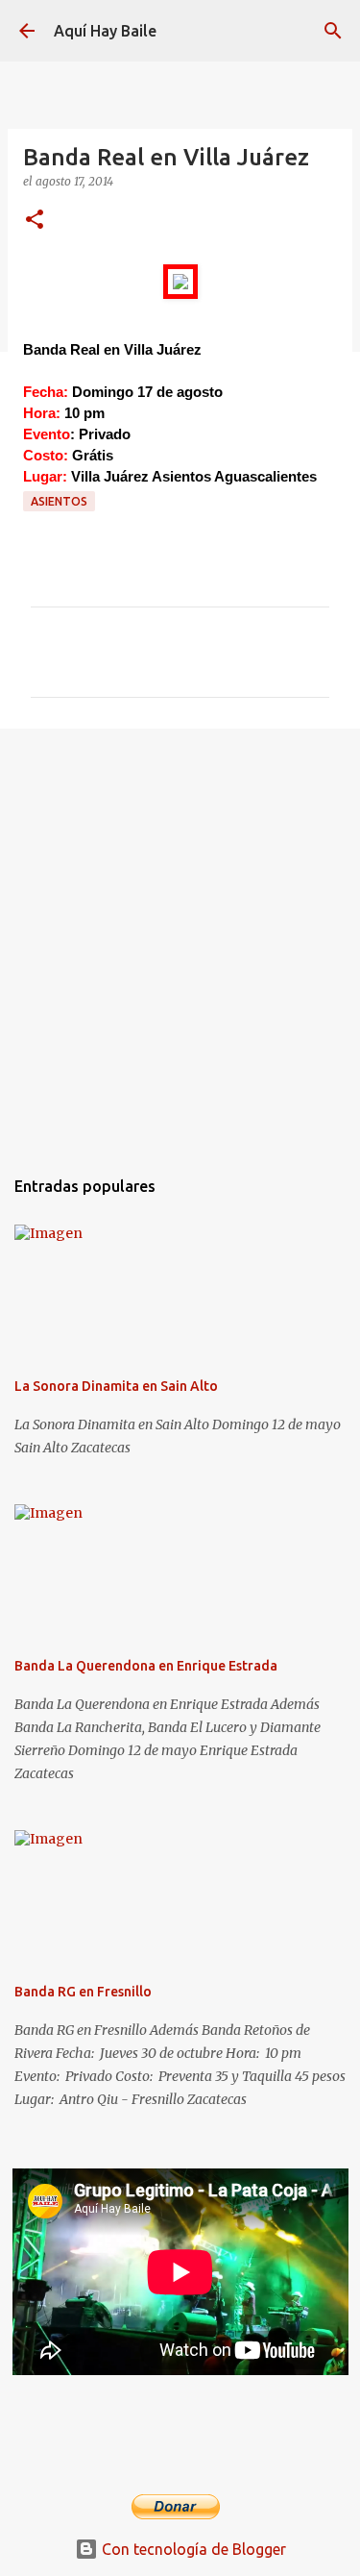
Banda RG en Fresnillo (83, 1992)
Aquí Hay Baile (105, 31)
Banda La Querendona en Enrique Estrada (146, 1666)
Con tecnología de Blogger (192, 2549)
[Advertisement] (180, 938)
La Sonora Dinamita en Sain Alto (116, 1386)
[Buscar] (333, 31)
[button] (35, 221)
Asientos (59, 501)
